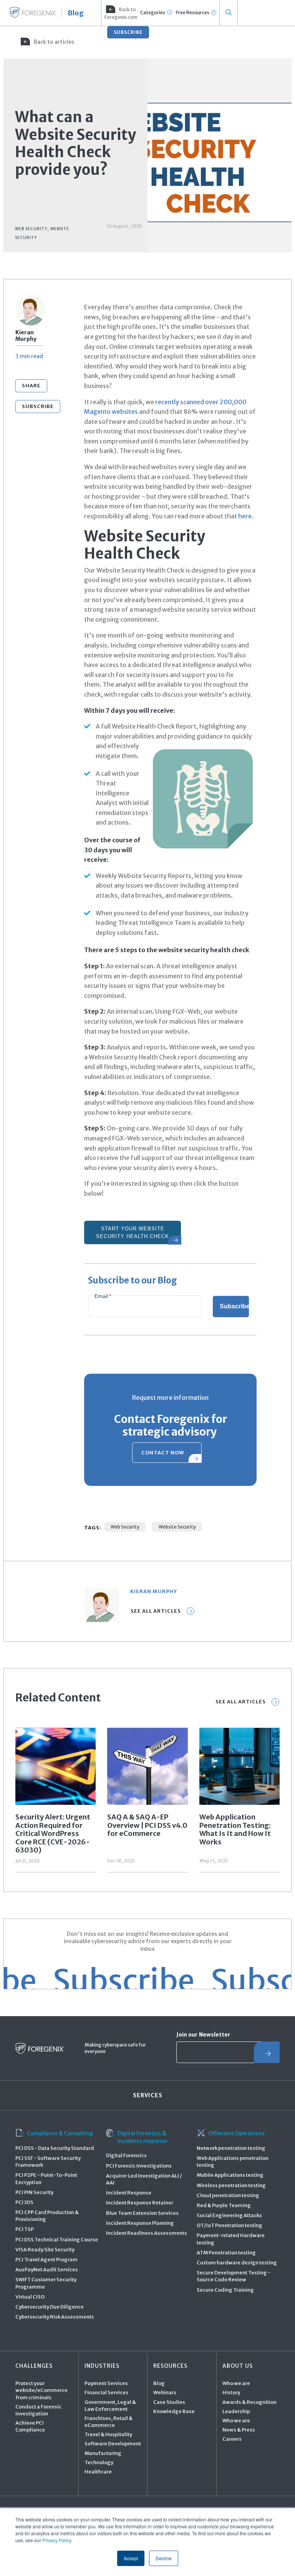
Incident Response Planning (140, 2223)
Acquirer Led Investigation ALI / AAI (144, 2179)
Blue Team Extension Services (142, 2213)
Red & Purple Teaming (224, 2205)
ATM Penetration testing (226, 2253)
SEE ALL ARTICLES (241, 1702)
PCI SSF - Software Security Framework (48, 2162)
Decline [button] (164, 2558)
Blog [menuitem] (159, 2383)
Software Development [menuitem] (113, 2444)
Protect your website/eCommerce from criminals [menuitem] (41, 2390)
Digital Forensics (126, 2155)
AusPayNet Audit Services (47, 2270)
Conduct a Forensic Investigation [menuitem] (38, 2410)
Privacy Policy (57, 2540)
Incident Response (129, 2193)
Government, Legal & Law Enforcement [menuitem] (110, 2406)
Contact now (163, 1453)
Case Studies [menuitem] (169, 2402)
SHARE (31, 386)
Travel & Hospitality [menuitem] (108, 2434)
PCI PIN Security (34, 2192)
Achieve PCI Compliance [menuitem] (30, 2426)
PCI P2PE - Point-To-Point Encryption (46, 2178)
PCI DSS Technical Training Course (57, 2240)
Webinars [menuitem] (165, 2393)
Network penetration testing (231, 2148)
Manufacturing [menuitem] (103, 2453)
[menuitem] (120, 13)
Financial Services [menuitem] (106, 2393)
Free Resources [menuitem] (193, 12)
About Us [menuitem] (238, 2366)
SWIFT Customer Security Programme (46, 2283)
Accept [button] (131, 2558)
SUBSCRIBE (128, 32)
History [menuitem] (231, 2393)
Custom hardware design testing (237, 2263)
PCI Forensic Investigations (139, 2166)
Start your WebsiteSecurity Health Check (133, 1232)
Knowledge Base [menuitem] (174, 2411)
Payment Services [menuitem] (106, 2383)
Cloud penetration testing (228, 2195)
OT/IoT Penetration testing (230, 2225)
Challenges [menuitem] (34, 2366)
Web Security (125, 1527)
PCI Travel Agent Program (46, 2260)
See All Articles (156, 1611)
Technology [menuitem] (99, 2462)
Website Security (177, 1527)
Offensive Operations (236, 2133)
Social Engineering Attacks (229, 2215)
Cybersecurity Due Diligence (50, 2307)
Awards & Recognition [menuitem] (249, 2402)
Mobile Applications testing (230, 2175)
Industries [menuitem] (102, 2366)
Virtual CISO (30, 2297)
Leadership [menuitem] (236, 2411)
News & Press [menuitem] (239, 2430)
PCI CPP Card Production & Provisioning (47, 2216)
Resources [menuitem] (170, 2366)
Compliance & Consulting (60, 2133)
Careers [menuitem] (232, 2439)
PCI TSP (25, 2229)
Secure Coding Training (225, 2290)
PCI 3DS (24, 2202)
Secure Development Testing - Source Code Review (234, 2276)
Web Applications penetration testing (233, 2162)
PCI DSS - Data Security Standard (55, 2148)
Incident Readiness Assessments (147, 2233)
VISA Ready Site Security (45, 2250)
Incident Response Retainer (140, 2203)
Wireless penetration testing (231, 2185)
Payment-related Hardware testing (231, 2239)
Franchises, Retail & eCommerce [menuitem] (109, 2422)
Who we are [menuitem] (236, 2383)
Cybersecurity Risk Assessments (55, 2317)
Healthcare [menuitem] (98, 2472)
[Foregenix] (33, 12)
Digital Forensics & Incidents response (142, 2137)
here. (246, 516)
